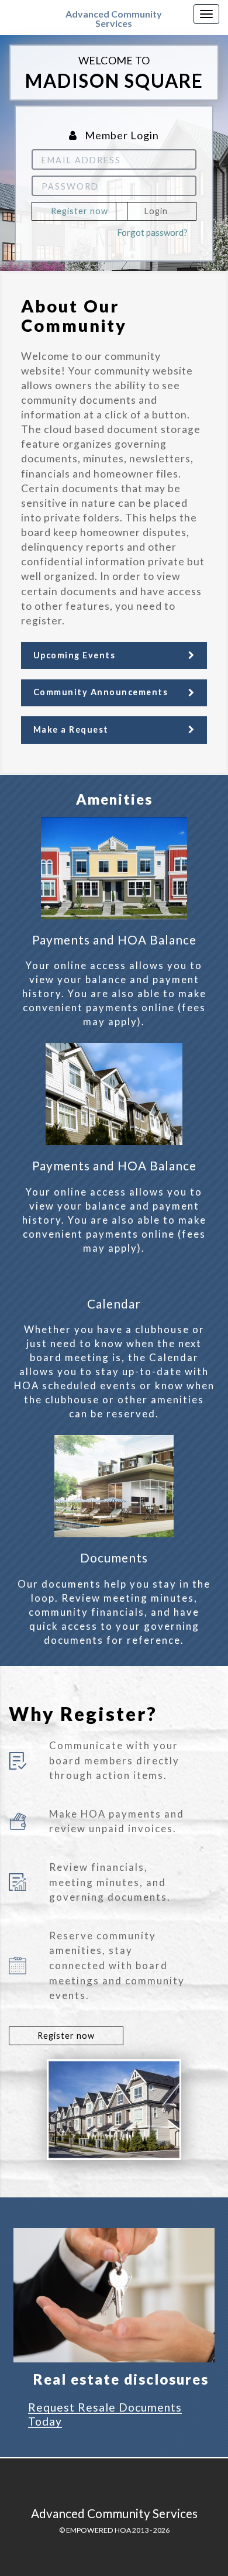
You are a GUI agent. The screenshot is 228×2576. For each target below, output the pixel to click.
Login (156, 211)
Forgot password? (152, 232)
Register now (80, 211)
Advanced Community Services (114, 18)
